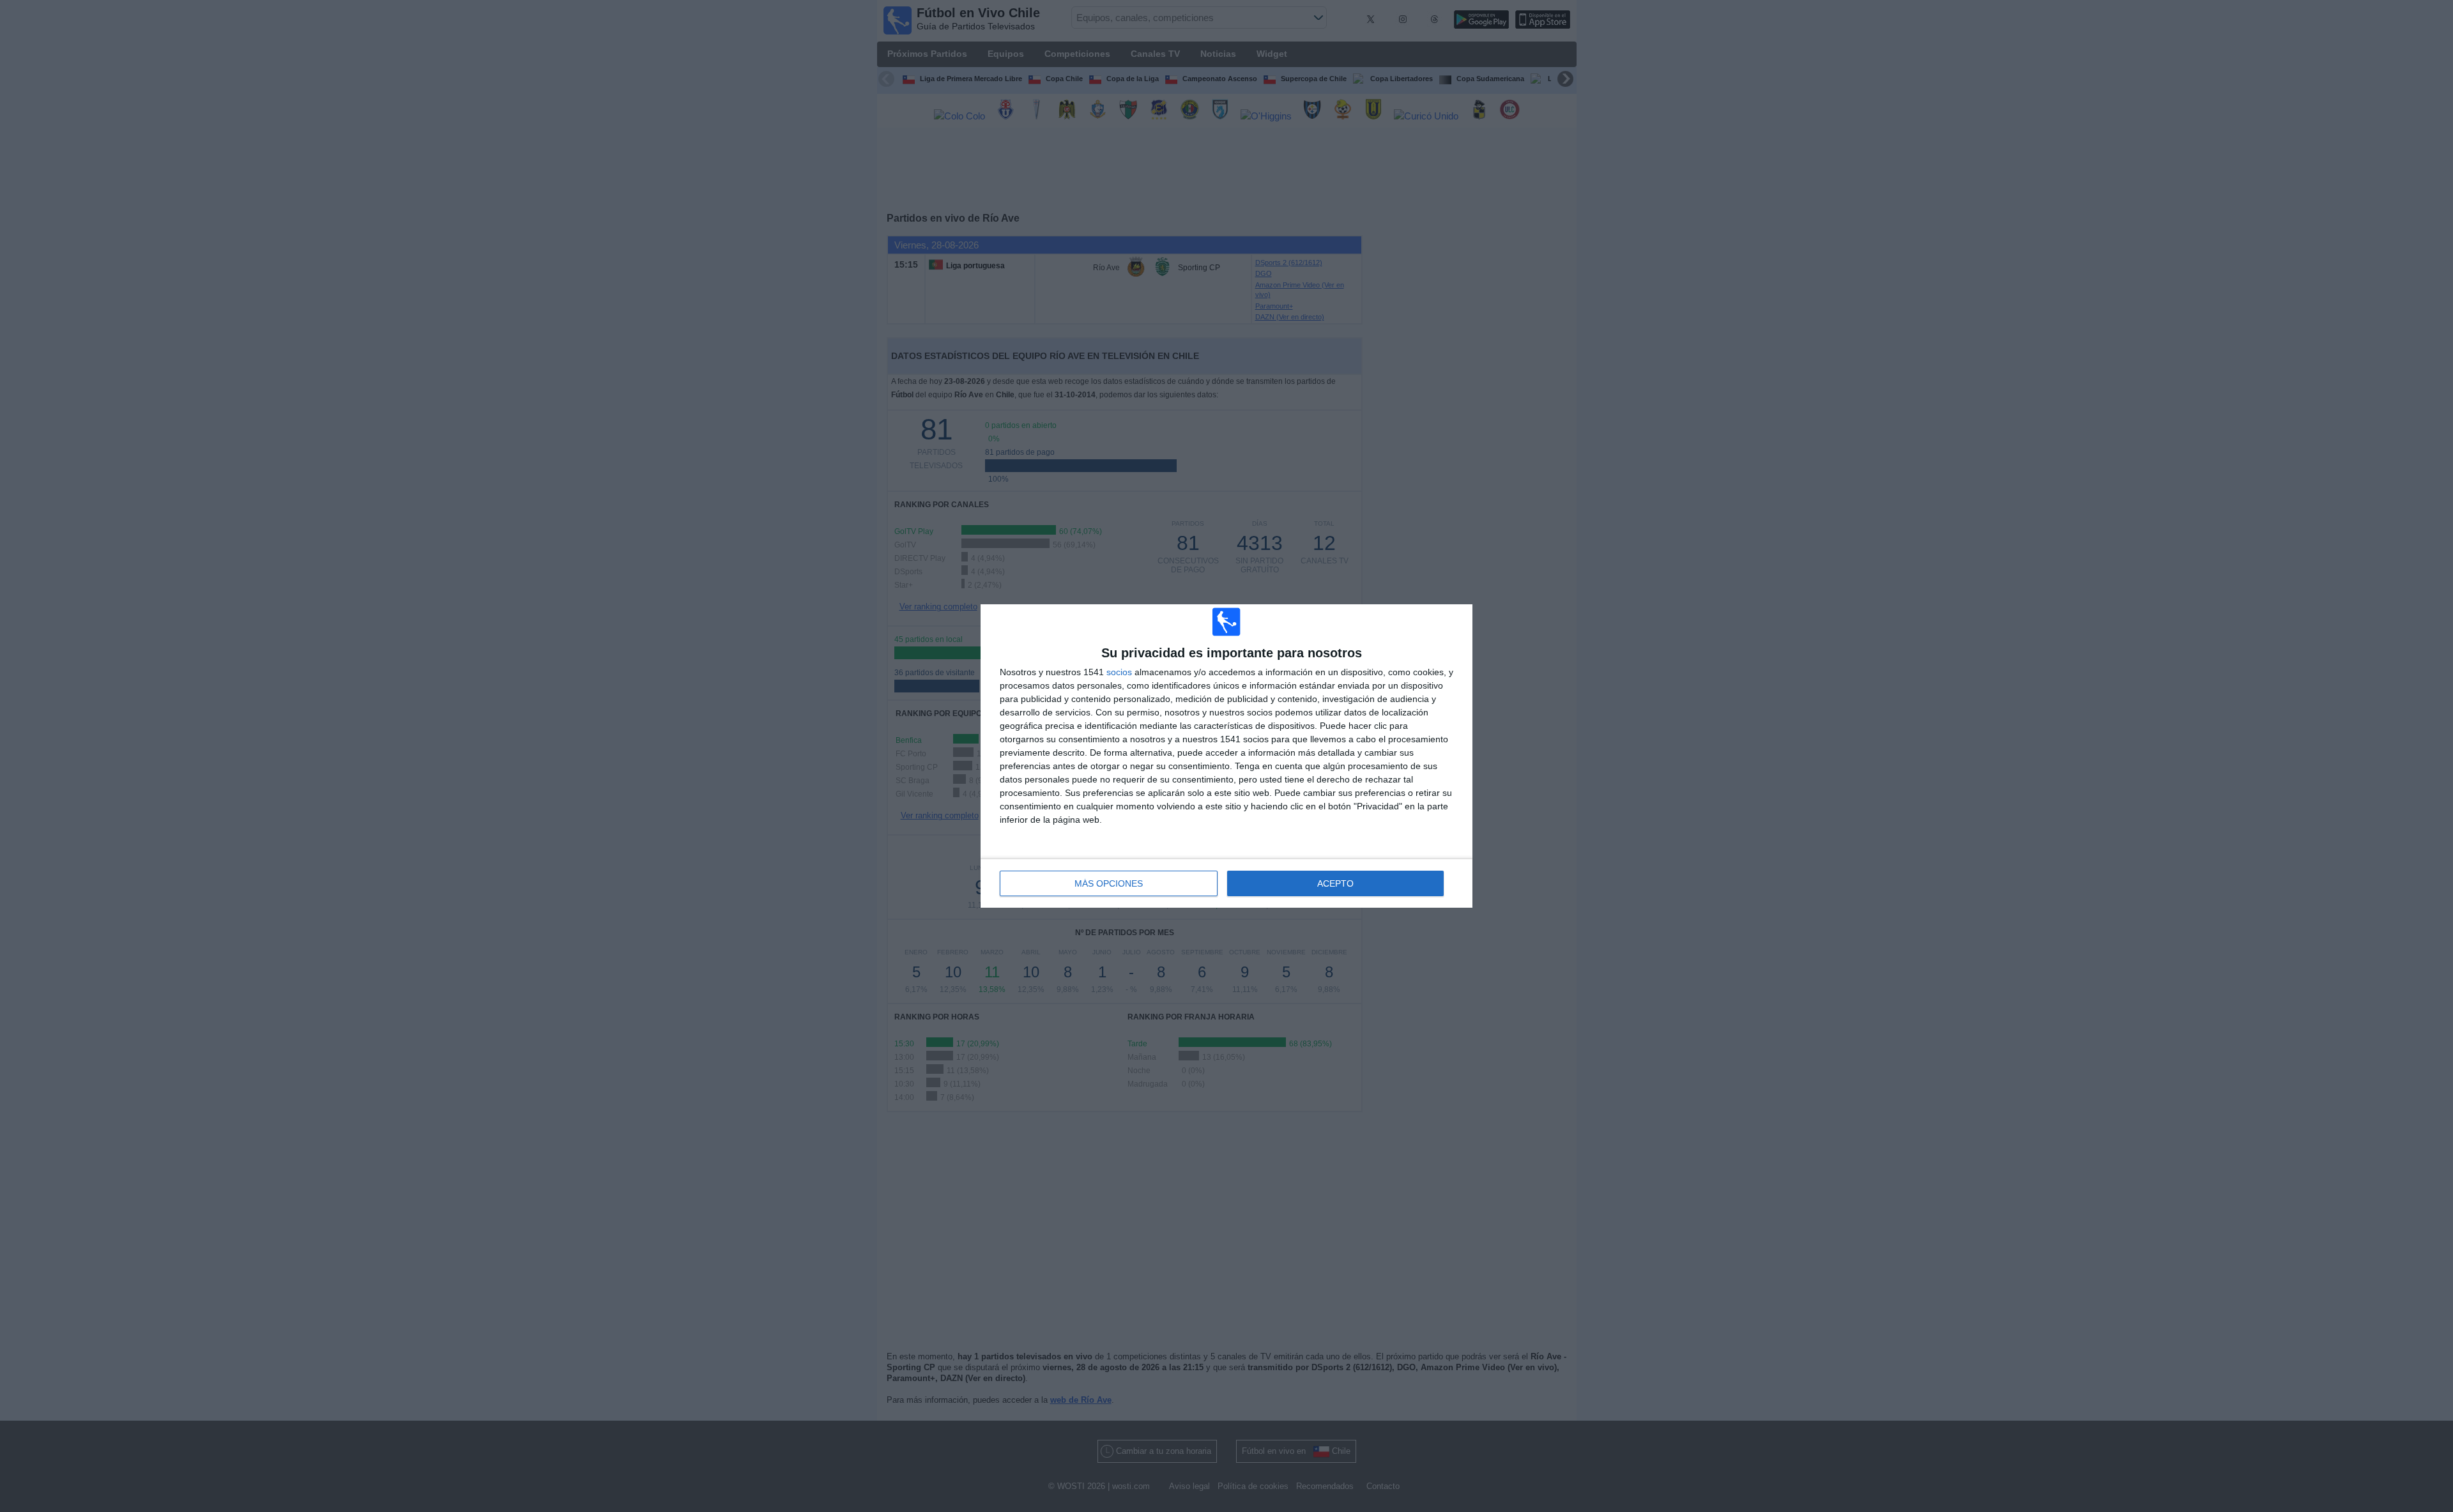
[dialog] (1226, 756)
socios (1119, 672)
